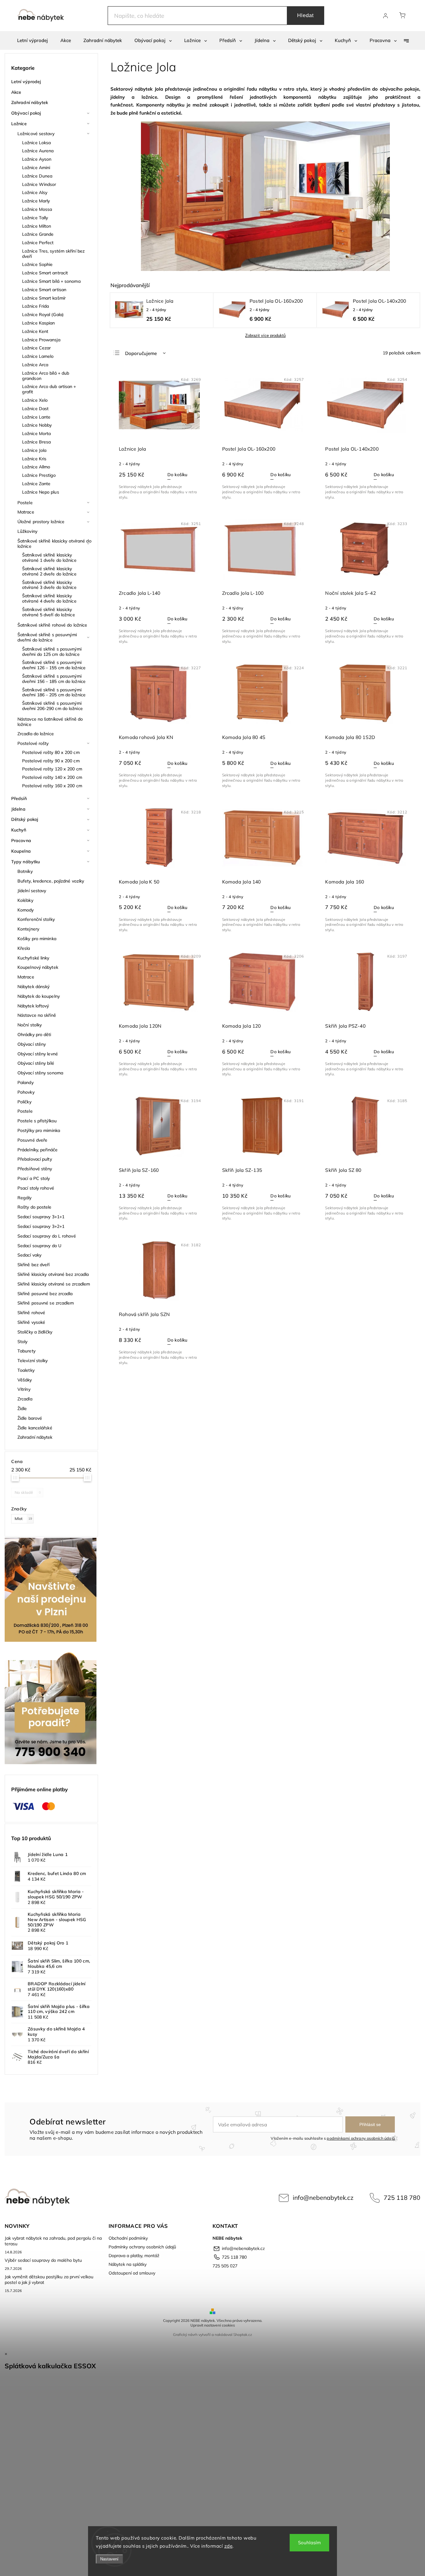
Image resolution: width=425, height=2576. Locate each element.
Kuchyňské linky (33, 958)
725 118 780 (402, 2197)
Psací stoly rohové (36, 1188)
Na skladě (28, 1492)
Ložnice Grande (38, 234)
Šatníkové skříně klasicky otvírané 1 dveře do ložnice (49, 558)
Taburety (26, 1351)
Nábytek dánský (33, 987)
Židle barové (30, 1418)
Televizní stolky (33, 1361)
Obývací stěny (32, 1044)
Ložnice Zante (36, 484)
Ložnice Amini (36, 168)
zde (229, 2546)
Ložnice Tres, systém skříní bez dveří (53, 254)
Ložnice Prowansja (41, 340)
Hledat (306, 15)
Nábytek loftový (33, 1006)
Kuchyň (19, 830)
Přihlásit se (370, 2124)
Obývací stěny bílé (36, 1063)
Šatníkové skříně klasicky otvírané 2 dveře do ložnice (49, 571)
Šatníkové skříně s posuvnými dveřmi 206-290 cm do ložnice (52, 706)
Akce (16, 92)
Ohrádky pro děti (34, 1035)
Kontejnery (28, 929)
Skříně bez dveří (34, 1265)
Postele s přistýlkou (37, 1121)
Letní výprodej (26, 82)
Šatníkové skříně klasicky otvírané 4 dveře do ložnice (49, 598)
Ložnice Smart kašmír (44, 298)
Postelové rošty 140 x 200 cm (52, 777)
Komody (26, 910)
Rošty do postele (35, 1207)
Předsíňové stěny (35, 1169)
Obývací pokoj (26, 113)
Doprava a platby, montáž (134, 2256)
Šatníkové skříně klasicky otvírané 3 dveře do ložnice (49, 585)
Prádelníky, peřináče (37, 1150)
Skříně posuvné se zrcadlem (46, 1303)
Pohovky (26, 1092)
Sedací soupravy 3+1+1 (41, 1217)
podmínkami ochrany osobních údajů (361, 2138)
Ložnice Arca (35, 365)
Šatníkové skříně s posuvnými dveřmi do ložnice (47, 637)
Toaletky (26, 1370)
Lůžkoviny (27, 531)
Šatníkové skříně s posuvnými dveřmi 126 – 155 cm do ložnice (54, 665)
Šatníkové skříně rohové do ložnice (52, 625)
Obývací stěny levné (38, 1054)
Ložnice (19, 124)
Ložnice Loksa (36, 143)
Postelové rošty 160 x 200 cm (52, 786)
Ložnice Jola (34, 450)
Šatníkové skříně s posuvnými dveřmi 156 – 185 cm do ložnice (54, 679)
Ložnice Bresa (36, 442)
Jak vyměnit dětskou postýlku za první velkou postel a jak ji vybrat (49, 2280)
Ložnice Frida (35, 306)
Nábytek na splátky (128, 2264)
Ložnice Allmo (36, 467)
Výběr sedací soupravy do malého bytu (43, 2260)
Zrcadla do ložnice (36, 734)
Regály (25, 1198)
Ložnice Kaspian (39, 323)
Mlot (23, 1518)
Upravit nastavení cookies (213, 2325)
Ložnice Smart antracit (45, 273)
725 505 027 (225, 2266)
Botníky (25, 871)
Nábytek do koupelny (39, 996)
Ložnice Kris (34, 459)
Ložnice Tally (35, 218)
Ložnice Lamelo (38, 356)
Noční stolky (30, 1025)
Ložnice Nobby (37, 425)
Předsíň (19, 798)
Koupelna (21, 851)
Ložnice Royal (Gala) (43, 315)
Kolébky (25, 900)
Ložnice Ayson (37, 159)
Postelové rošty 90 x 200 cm (51, 761)
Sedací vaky (29, 1255)
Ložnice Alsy (35, 192)
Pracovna (21, 841)
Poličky (24, 1102)
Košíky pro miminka (37, 939)
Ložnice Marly (36, 201)
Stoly (23, 1342)
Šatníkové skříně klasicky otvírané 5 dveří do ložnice (49, 612)
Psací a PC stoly (34, 1178)
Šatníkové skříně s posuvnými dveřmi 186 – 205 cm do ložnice (54, 692)
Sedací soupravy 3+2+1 (41, 1226)
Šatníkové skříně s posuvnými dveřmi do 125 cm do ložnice (52, 652)
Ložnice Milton (37, 226)
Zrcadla (25, 1399)
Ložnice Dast (35, 409)
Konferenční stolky (36, 919)
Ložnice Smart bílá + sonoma (51, 281)
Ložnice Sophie (37, 264)
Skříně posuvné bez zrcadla (45, 1294)
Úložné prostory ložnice (41, 522)
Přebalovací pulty (35, 1159)
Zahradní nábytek (30, 102)
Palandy (26, 1082)
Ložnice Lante (36, 417)
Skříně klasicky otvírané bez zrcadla (53, 1274)
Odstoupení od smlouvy (132, 2273)
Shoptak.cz (243, 2334)
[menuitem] (33, 40)
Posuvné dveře (32, 1140)
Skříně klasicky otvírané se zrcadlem (54, 1284)
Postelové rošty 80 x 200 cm (51, 752)
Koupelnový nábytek (38, 967)
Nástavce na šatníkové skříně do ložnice (50, 722)
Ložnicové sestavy (36, 134)
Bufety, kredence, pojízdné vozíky (51, 881)
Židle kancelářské (35, 1428)
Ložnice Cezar (36, 348)
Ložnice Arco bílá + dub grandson (46, 376)
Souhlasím (309, 2543)
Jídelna (18, 809)
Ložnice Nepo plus (41, 492)
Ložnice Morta (36, 433)
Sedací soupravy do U (39, 1246)
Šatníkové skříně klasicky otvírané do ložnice (54, 544)
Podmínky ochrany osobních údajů (142, 2247)
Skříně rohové (31, 1313)
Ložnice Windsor (39, 184)
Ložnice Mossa (37, 209)
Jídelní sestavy (32, 891)
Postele (25, 503)
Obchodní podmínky (128, 2238)
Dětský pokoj (25, 819)
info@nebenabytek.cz (323, 2197)
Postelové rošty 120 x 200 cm (52, 769)
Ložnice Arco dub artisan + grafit (49, 389)
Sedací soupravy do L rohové (47, 1236)
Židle (22, 1409)
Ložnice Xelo (35, 400)
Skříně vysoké (31, 1322)
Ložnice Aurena (38, 151)
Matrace (26, 512)
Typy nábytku (26, 862)
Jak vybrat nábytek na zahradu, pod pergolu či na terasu (53, 2241)
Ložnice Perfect (38, 243)
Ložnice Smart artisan (44, 290)
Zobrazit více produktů (265, 336)
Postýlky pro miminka (39, 1130)
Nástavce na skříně (37, 1015)
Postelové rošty (33, 743)
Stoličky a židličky (35, 1332)
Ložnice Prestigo (39, 475)
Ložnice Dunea (37, 176)
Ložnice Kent (35, 331)
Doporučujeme (141, 353)
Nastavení (109, 2559)
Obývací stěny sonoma (40, 1073)
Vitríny (24, 1389)
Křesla (24, 948)
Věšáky (25, 1380)
